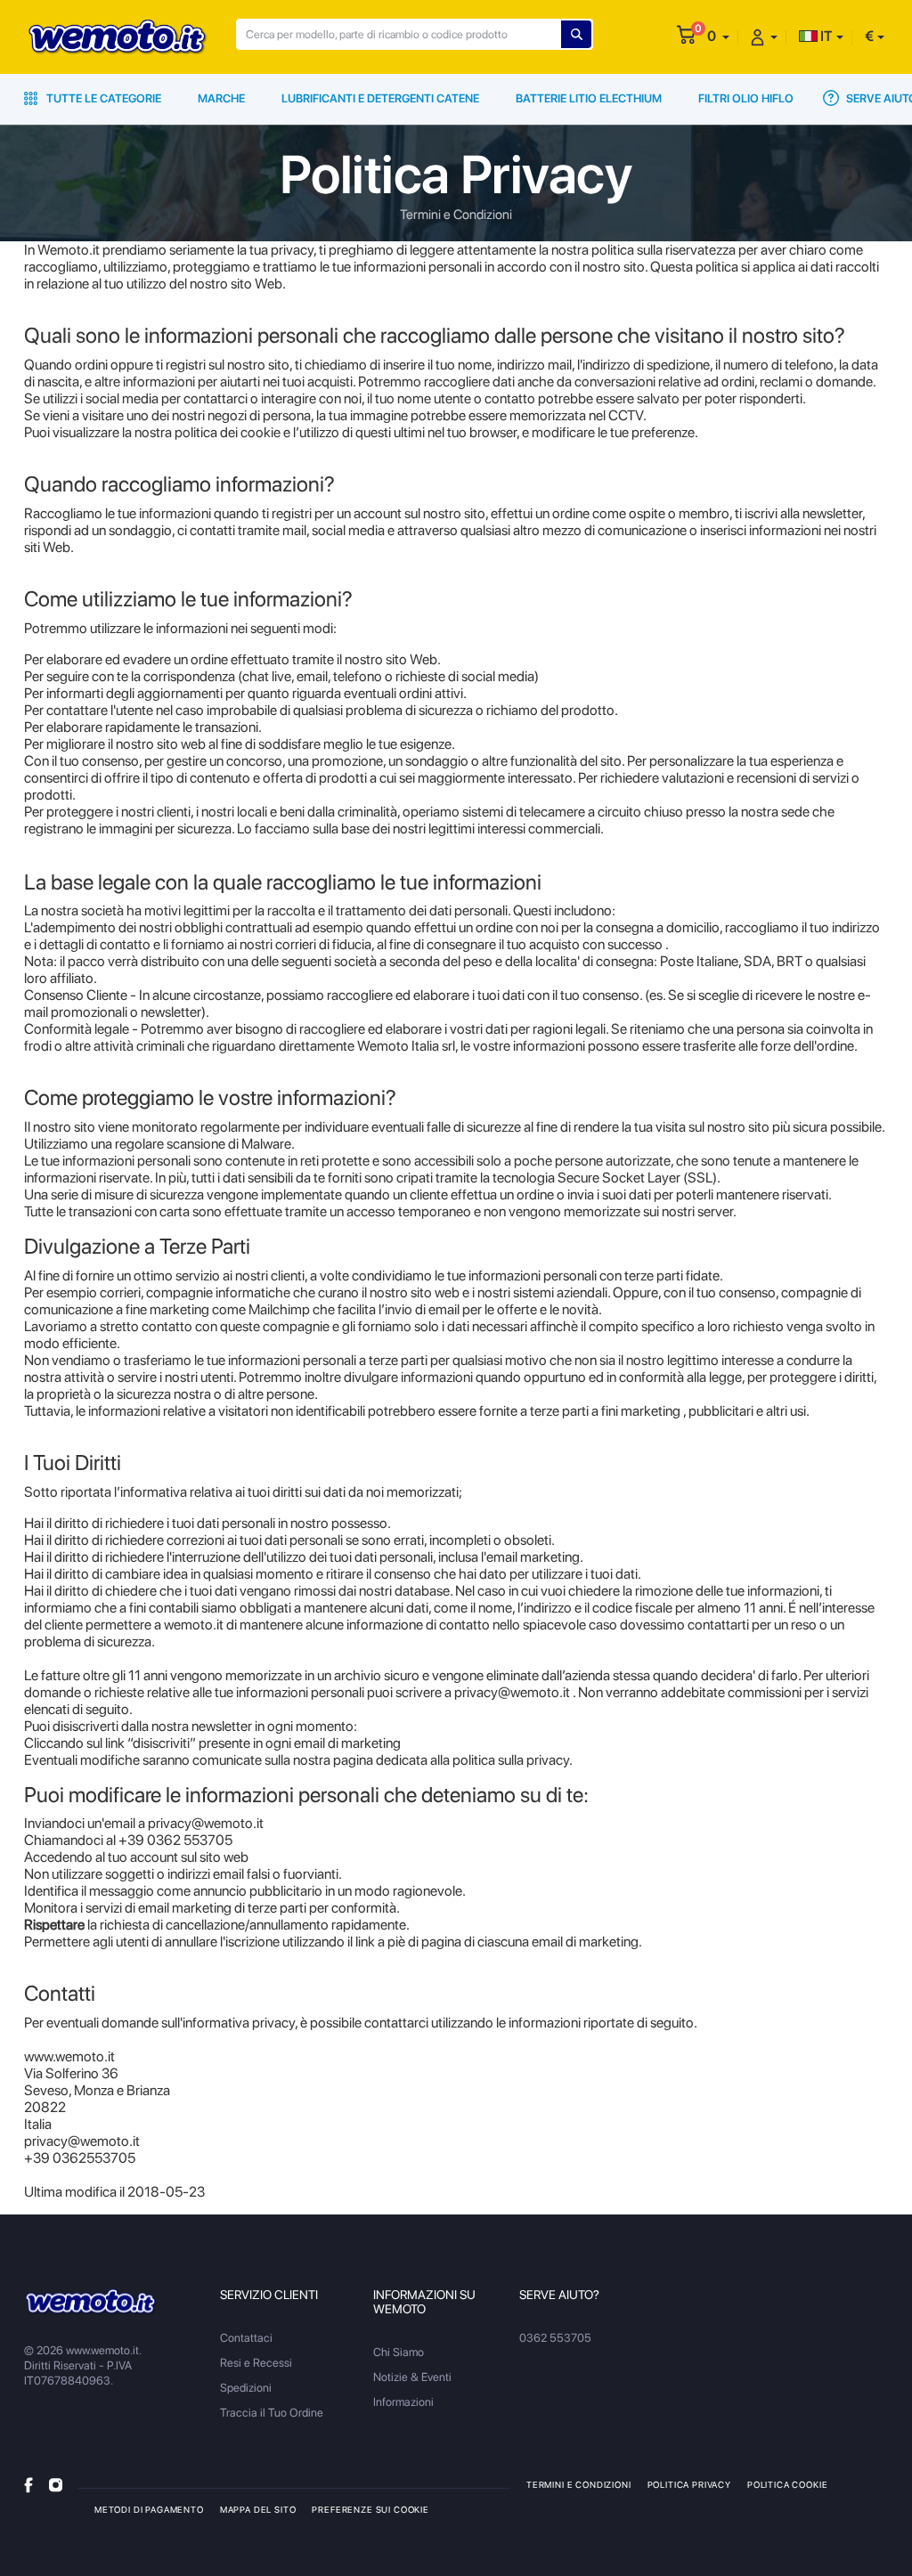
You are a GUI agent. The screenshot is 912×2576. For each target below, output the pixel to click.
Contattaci (246, 2338)
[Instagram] (56, 2484)
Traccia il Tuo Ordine (272, 2413)
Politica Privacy (689, 2484)
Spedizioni (246, 2388)
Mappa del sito (258, 2509)
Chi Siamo (399, 2352)
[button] (718, 36)
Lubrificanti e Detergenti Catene (380, 98)
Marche (221, 98)
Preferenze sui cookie (370, 2509)
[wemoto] (91, 2301)
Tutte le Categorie (102, 98)
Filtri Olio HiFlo (746, 98)
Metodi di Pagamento (149, 2509)
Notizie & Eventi (412, 2377)
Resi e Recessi (256, 2363)
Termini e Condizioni (579, 2484)
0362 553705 (555, 2338)
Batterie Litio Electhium (589, 98)
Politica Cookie (787, 2484)
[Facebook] (28, 2484)
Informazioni (403, 2402)
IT (825, 36)
